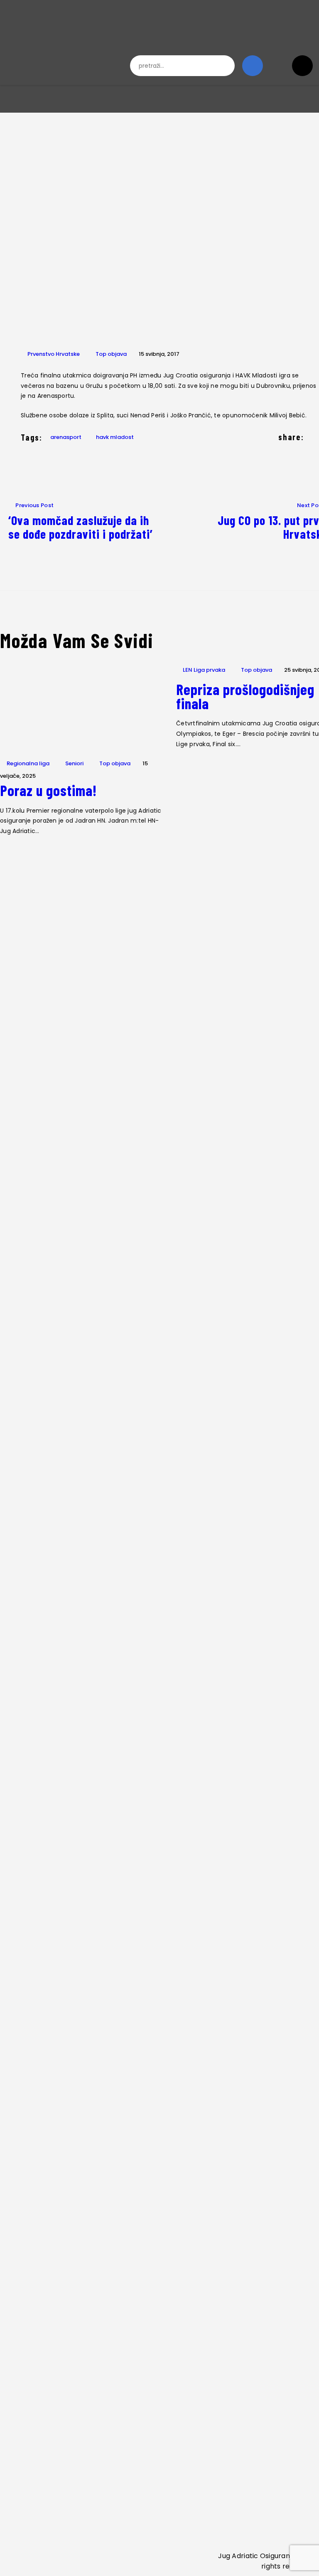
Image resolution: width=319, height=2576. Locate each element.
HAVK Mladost (115, 437)
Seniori (74, 763)
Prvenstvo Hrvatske (54, 354)
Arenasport (66, 437)
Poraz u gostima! (48, 790)
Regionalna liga (28, 763)
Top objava (111, 354)
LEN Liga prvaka (204, 670)
